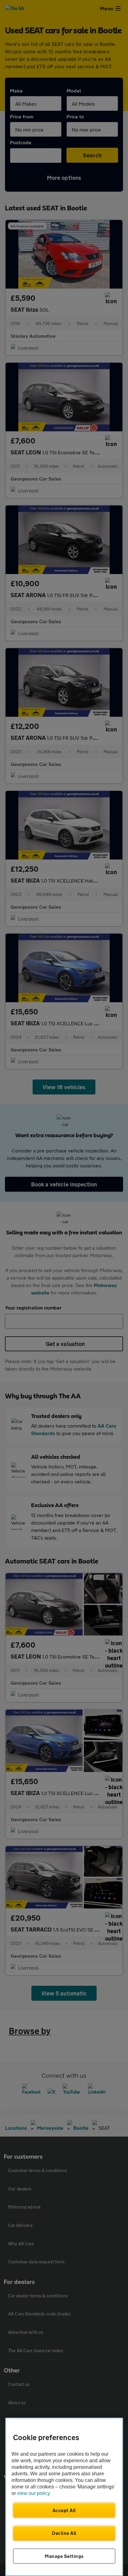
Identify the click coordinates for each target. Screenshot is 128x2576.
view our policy (34, 2493)
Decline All (64, 2533)
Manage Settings (64, 2556)
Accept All (64, 2510)
